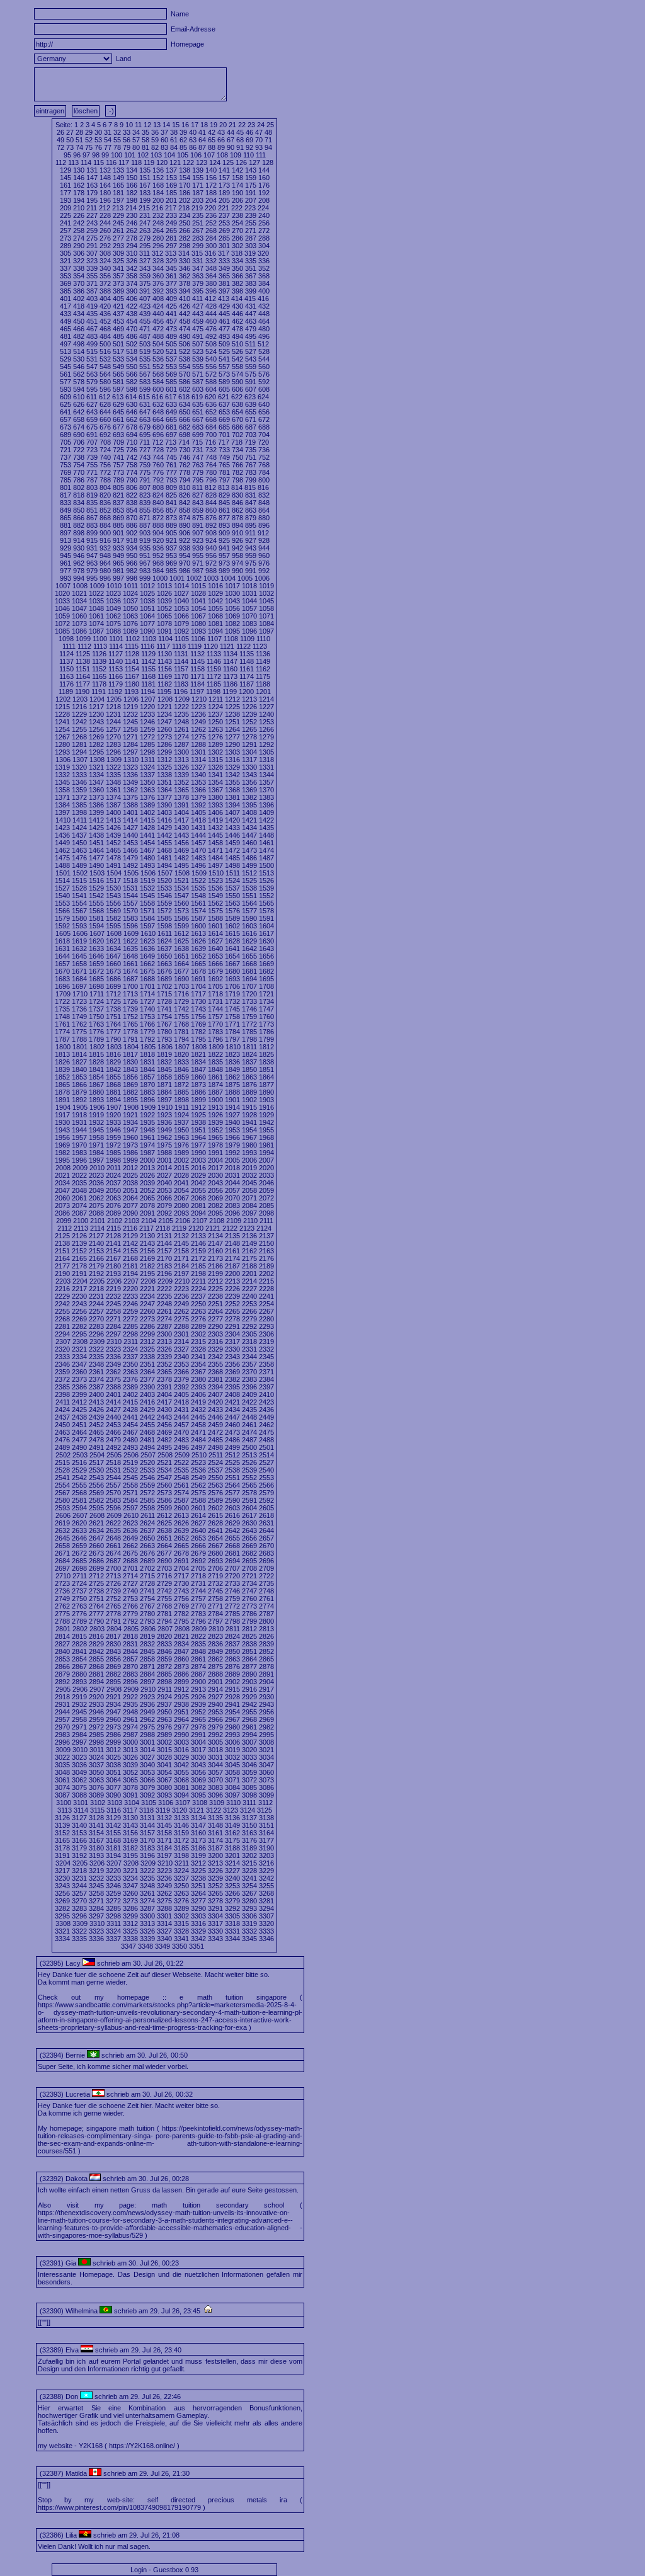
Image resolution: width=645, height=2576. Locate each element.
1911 (182, 1107)
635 (198, 404)
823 (145, 495)
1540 (62, 896)
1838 (266, 1062)
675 (92, 427)
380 (211, 283)
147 (92, 178)
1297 (130, 752)
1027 (181, 593)
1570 (130, 911)
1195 (164, 692)
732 (211, 450)
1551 (249, 896)
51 (79, 140)
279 (145, 238)
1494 (164, 865)
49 (60, 140)
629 (118, 404)
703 (251, 435)
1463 (79, 850)
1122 (243, 646)
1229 (79, 714)
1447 (249, 835)
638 (237, 404)
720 (263, 442)
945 (66, 556)
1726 (130, 1001)
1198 (213, 692)
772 (105, 472)
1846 (181, 1069)
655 (251, 412)
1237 (215, 714)
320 (263, 253)
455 (145, 321)
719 (250, 442)
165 (118, 185)
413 (224, 299)
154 (185, 178)
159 (251, 178)
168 (158, 185)
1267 (62, 737)
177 (66, 193)
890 (185, 525)
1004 (228, 578)
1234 (164, 714)
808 (158, 487)
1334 (96, 775)
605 (224, 389)
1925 (198, 1115)
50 (70, 140)
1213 (249, 699)
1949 (164, 1130)
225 (66, 215)
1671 (79, 971)
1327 (198, 767)
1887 (215, 1092)
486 (132, 336)
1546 (164, 896)
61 (174, 140)
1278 (249, 737)
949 (118, 556)
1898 (181, 1100)
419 (92, 306)
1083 (249, 624)
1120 (211, 646)
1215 (62, 707)
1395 (249, 805)
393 (171, 291)
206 (237, 200)
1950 (181, 1130)
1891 (62, 1100)
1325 (164, 767)
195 (92, 200)
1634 (113, 949)
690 (79, 435)
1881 (113, 1092)
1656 (266, 956)
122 (188, 162)
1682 (266, 971)
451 (92, 321)
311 (145, 253)
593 (66, 389)
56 (127, 140)
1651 (181, 956)
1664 (181, 964)
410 (185, 299)
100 (117, 155)
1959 (113, 1137)
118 (136, 162)
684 (211, 427)
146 (79, 178)
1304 (249, 752)
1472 (232, 850)
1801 (80, 1047)
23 (251, 125)
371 (92, 283)
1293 (62, 752)
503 (145, 344)
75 (89, 147)
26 (60, 132)
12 (147, 125)
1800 (63, 1047)
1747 (266, 1009)
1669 (266, 964)
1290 (232, 744)
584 (158, 382)
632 (158, 404)
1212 (232, 699)
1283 (113, 744)
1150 (66, 669)
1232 (130, 714)
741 (118, 457)
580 (105, 382)
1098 (66, 639)
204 (211, 200)
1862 (232, 1077)
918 (132, 540)
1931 (79, 1122)
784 (264, 472)
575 (251, 374)
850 (79, 510)
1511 (233, 873)
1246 (147, 722)
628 (105, 404)
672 (264, 419)
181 (118, 193)
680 (158, 427)
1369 (249, 790)
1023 (113, 593)
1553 (62, 903)
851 (92, 510)
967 (145, 563)
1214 (266, 699)
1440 (130, 835)
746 (185, 457)
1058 (266, 608)
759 (145, 465)
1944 (79, 1130)
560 (264, 367)
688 (264, 427)
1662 (147, 964)
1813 (62, 1054)
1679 (215, 971)
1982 (62, 1153)
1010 (114, 586)
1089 (130, 631)
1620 (96, 941)
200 (158, 200)
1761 (62, 1024)
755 (92, 465)
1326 (181, 767)
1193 (131, 692)
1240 (266, 714)
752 (264, 457)
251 (198, 223)
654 (237, 412)
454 (132, 321)
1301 (198, 752)
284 (211, 238)
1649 (147, 956)
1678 (198, 971)
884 (105, 525)
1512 (249, 873)
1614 (215, 933)
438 (132, 314)
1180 (132, 684)
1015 (198, 586)
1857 (147, 1077)
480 (264, 329)
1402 (147, 812)
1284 (130, 744)
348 (211, 268)
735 (251, 450)
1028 (198, 593)
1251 (232, 722)
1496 (198, 865)
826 (185, 495)
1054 (198, 608)
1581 (96, 918)
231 (145, 215)
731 (198, 450)
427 (198, 306)
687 (251, 427)
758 (132, 465)
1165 (99, 676)
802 (79, 487)
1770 (215, 1024)
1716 (181, 994)
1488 (62, 865)
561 (66, 374)
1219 (130, 707)
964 (105, 563)
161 (66, 185)
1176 (66, 684)
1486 (249, 858)
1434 (249, 828)
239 (251, 215)
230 (132, 215)
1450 (79, 843)
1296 (113, 752)
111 (261, 155)
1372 (79, 797)
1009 (97, 586)
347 (198, 268)
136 (158, 170)
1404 (181, 812)
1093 (198, 631)
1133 (214, 654)
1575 (215, 911)
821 (118, 495)
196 (105, 200)
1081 (215, 624)
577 (66, 382)
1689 (164, 979)
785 (66, 480)
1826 (62, 1062)
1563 (232, 903)
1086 (79, 631)
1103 (149, 639)
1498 (232, 865)
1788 (79, 1039)
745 (171, 457)
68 (240, 140)
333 (224, 261)
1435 (266, 828)
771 (92, 472)
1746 (249, 1009)
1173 (230, 676)
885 (118, 525)
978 (79, 571)
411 (197, 299)
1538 (249, 888)
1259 (147, 729)
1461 (266, 843)
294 (132, 246)
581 (118, 382)
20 (223, 125)
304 (264, 246)
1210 (199, 699)
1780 (164, 1032)
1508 (182, 873)
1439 (113, 835)
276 (105, 238)
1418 (198, 820)
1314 (198, 760)
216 (157, 208)
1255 (79, 729)
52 (89, 140)
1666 (215, 964)
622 (237, 397)
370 (79, 283)
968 (158, 563)
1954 (249, 1130)
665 (171, 419)
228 (105, 215)
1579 (62, 918)
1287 (181, 744)
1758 (232, 1017)
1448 (266, 835)
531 (92, 359)
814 (237, 487)
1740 (147, 1009)
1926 (215, 1115)
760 (158, 465)
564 (105, 374)
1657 (62, 964)
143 (251, 170)
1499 (249, 865)
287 (251, 238)
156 (211, 178)
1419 (215, 820)
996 (105, 578)
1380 (215, 797)
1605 (63, 933)
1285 (147, 744)
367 (251, 276)
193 (66, 200)
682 (185, 427)
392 (158, 291)
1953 (232, 1130)
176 (264, 185)
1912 (198, 1107)
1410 (63, 820)
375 (145, 283)
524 (211, 351)
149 (118, 178)
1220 (147, 707)
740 (105, 457)
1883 (147, 1092)
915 (92, 540)
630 (132, 404)
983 (145, 571)
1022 (96, 593)
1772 (249, 1024)
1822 (215, 1054)
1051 (147, 608)
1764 (113, 1024)
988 (211, 571)
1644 (62, 956)
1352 (181, 782)
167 (145, 185)
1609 (131, 933)
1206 (131, 699)
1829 (113, 1062)
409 (171, 299)
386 (79, 291)
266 (185, 231)
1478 (113, 858)
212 (105, 208)
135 (145, 170)
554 (185, 367)
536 (158, 359)
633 (171, 404)
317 (224, 253)
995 (92, 578)
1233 (147, 714)
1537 (232, 888)
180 (105, 193)
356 (105, 276)
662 (132, 419)
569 (171, 374)
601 (171, 389)
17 (195, 125)
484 (105, 336)
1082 (232, 624)
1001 (177, 578)
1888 (232, 1092)
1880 (96, 1092)
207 (251, 200)
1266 (266, 729)
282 (185, 238)
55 (117, 140)
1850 (249, 1069)
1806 (165, 1047)
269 (224, 231)
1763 (96, 1024)
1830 (130, 1062)
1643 (266, 949)
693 (118, 435)
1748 (62, 1017)
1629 (249, 941)
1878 (62, 1092)
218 (184, 208)
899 (92, 533)
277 (118, 238)
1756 (198, 1017)
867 (92, 518)
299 (198, 246)
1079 (181, 624)
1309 (114, 760)
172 (211, 185)
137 (171, 170)
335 (251, 261)
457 (171, 321)
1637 (164, 949)
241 (66, 223)
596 (105, 389)
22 (242, 125)
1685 (96, 979)
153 (171, 178)
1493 (147, 865)
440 (158, 314)
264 (158, 231)
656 (264, 412)
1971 (96, 1145)
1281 (79, 744)
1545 (147, 896)
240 (264, 215)
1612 (181, 933)
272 (264, 231)
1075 (113, 624)
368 (264, 276)
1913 (215, 1107)
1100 (100, 639)
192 (264, 193)
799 (251, 480)
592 (264, 382)
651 (198, 412)
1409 (266, 812)
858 (185, 510)
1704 (198, 986)
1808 (199, 1047)
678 (132, 427)
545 (66, 367)
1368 (232, 790)
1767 (164, 1024)
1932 (96, 1122)
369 (66, 283)
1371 (62, 797)
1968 (266, 1137)
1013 (164, 586)
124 (215, 162)
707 (92, 442)
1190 (82, 692)
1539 (266, 888)
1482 (181, 858)
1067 (198, 616)
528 (264, 351)
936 (158, 548)
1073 (79, 624)
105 (183, 155)
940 (211, 548)
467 (92, 329)
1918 (79, 1115)
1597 (147, 926)
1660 (113, 964)
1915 (249, 1107)
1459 (232, 843)
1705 (215, 986)
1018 (249, 586)
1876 (249, 1085)
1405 (198, 812)
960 (264, 556)
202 (185, 200)
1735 (62, 1009)
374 (132, 283)
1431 (198, 828)
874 (185, 518)
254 (237, 223)
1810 (233, 1047)
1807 (182, 1047)
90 (231, 147)
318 (237, 253)
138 (185, 170)
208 (264, 200)
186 (185, 193)
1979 (232, 1145)
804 (105, 487)
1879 (79, 1092)
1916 (266, 1107)
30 (98, 132)
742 (132, 457)
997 (118, 578)
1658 (79, 964)
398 (237, 291)
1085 (62, 631)
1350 (147, 782)
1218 (113, 707)
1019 (266, 586)
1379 (198, 797)
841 (171, 503)
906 (185, 533)
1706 (232, 986)
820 (105, 495)
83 (164, 147)
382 (237, 283)
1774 (62, 1032)
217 (171, 208)
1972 (113, 1145)
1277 (232, 737)
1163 (66, 676)
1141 (132, 661)
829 (224, 495)
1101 (116, 639)
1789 (96, 1039)
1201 (263, 692)
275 (92, 238)
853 (118, 510)
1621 (113, 941)
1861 (215, 1077)
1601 (215, 926)
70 (259, 140)
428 (211, 306)
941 (224, 548)
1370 (266, 790)
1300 (181, 752)
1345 (62, 782)
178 (79, 193)
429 (224, 306)
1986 (130, 1153)
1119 (195, 646)
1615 (232, 933)
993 (66, 578)
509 (224, 344)
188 (211, 193)
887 (145, 525)
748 (211, 457)
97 (86, 155)
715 (197, 442)
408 (158, 299)
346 (185, 268)
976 (264, 563)
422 (132, 306)
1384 (62, 805)
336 (264, 261)
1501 (63, 873)
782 (237, 472)
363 (198, 276)
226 (79, 215)
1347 (96, 782)
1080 (198, 624)
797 (224, 480)
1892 (79, 1100)
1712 (113, 994)
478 (237, 329)
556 (211, 367)
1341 (215, 775)
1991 (215, 1153)
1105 (182, 639)
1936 (164, 1122)
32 (117, 132)
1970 (79, 1145)
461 (224, 321)
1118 (179, 646)
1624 (164, 941)
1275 (198, 737)
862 (237, 510)
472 (158, 329)
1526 (266, 881)
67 (231, 140)
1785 (249, 1032)
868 (105, 518)
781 (224, 472)
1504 (114, 873)
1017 (232, 586)
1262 (198, 729)
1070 (249, 616)
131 (92, 170)
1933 (113, 1122)
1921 (130, 1115)
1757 (215, 1017)
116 (111, 162)
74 (79, 147)
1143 (165, 661)
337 (66, 268)
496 (264, 336)
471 (145, 329)
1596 (130, 926)
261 (118, 231)
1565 (266, 903)
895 (251, 525)
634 (185, 404)
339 (92, 268)
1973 (130, 1145)
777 (171, 472)
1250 (215, 722)
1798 (249, 1039)
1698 (96, 986)
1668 (249, 964)
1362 (130, 790)
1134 (230, 654)
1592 (62, 926)
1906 (97, 1107)
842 (185, 503)
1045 (266, 601)
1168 (148, 676)
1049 (113, 608)
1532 (147, 888)
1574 (198, 911)
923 (198, 540)
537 (171, 359)
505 (171, 344)
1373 (96, 797)
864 (264, 510)
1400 (113, 812)
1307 (80, 760)
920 (158, 540)
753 (66, 465)
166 (132, 185)
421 (118, 306)
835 (92, 503)
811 (197, 487)
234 (185, 215)
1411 (80, 820)
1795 (198, 1039)
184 (158, 193)
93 (259, 147)
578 (79, 382)
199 (145, 200)
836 (105, 503)
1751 (113, 1017)
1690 (181, 979)
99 (105, 155)
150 (132, 178)
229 (118, 215)
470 (132, 329)
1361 (113, 790)
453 (118, 321)
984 (158, 571)
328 (158, 261)
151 (145, 178)
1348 (113, 782)
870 (132, 518)
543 (251, 359)
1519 (147, 881)
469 (118, 329)
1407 (232, 812)
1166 (116, 676)
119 (149, 162)
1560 (181, 903)
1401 (130, 812)
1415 (147, 820)
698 (185, 435)
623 (250, 397)
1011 (131, 586)
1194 (148, 692)
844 (211, 503)
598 (132, 389)
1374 (113, 797)
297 (171, 246)
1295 (96, 752)
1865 (62, 1085)
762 (185, 465)
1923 (164, 1115)
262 (132, 231)
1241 (62, 722)
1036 (113, 601)
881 (66, 525)
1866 (79, 1085)
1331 (266, 767)
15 (176, 125)
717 (224, 442)
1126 (99, 654)
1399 (96, 812)
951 (145, 556)
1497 (215, 865)
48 (268, 132)
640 (264, 404)
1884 (164, 1092)
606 (237, 389)
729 (171, 450)
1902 (249, 1100)
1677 (181, 971)
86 (193, 147)
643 (92, 412)
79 (127, 147)
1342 (232, 775)
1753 (147, 1017)
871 (145, 518)
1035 (96, 601)
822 (132, 495)
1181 (148, 684)
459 (198, 321)
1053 (181, 608)
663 (145, 419)
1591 (266, 918)
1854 (96, 1077)
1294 (79, 752)
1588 (215, 918)
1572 (164, 911)
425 (171, 306)
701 (224, 435)
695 (145, 435)
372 (105, 283)
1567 (79, 911)
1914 (232, 1107)
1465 (113, 850)
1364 (164, 790)
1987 (147, 1153)
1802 (97, 1047)
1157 (181, 669)
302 (237, 246)
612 (105, 397)
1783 (215, 1032)
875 (198, 518)
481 (66, 336)
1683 (62, 979)
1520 (164, 881)
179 (92, 193)
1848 (215, 1069)
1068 (215, 616)
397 (224, 291)
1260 (164, 729)
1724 (96, 1001)
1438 (96, 835)
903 (145, 533)
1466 (130, 850)
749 (224, 457)
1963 (181, 1137)
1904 (63, 1107)
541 (224, 359)
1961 (147, 1137)
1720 (249, 994)
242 (79, 223)
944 (264, 548)
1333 (79, 775)
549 (118, 367)
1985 (113, 1153)
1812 (266, 1047)
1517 (113, 881)
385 (66, 291)
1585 (164, 918)
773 (118, 472)
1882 (130, 1092)
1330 (249, 767)
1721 (266, 994)
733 (224, 450)
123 (202, 162)
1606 (80, 933)
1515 (79, 881)
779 (198, 472)
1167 (132, 676)
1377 (164, 797)
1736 (79, 1009)
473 (171, 329)
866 (79, 518)
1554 (79, 903)
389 (118, 291)
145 (66, 178)
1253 (266, 722)
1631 (62, 949)
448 (264, 314)
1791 (130, 1039)
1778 (130, 1032)
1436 (62, 835)
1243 (96, 722)
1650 (164, 956)
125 (228, 162)
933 (118, 548)
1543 (113, 896)
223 (250, 208)
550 (132, 367)
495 (251, 336)
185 (171, 193)
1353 (198, 782)
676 (105, 427)
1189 (66, 692)
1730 (198, 1001)
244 (105, 223)
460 (211, 321)
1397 (62, 812)
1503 (97, 873)
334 (237, 261)
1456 (181, 843)
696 (158, 435)
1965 (215, 1137)
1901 (232, 1100)
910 (237, 533)
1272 (147, 737)
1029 (215, 593)
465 (66, 329)
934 (132, 548)
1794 (181, 1039)
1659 (96, 964)
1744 (215, 1009)
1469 (181, 850)
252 (211, 223)
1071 (266, 616)
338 (79, 268)
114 (86, 162)
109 (236, 155)
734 (237, 450)
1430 (181, 828)
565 (118, 374)
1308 (97, 760)
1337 (147, 775)
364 (211, 276)
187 (198, 193)
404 (105, 299)
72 (60, 147)
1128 (132, 654)
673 (66, 427)
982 (132, 571)
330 (185, 261)
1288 (198, 744)
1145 (197, 661)
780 (211, 472)
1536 (215, 888)
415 (250, 299)
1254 (62, 729)
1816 (113, 1054)
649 (171, 412)
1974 (147, 1145)
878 (237, 518)
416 (263, 299)
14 (166, 125)
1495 (181, 865)
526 (237, 351)
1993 (249, 1153)
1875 (232, 1085)
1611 (165, 933)
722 (79, 450)
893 (224, 525)
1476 (79, 858)
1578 (266, 911)
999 (145, 578)
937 (171, 548)
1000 (160, 578)
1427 (130, 828)
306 (79, 253)
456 (158, 321)
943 (251, 548)
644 (105, 412)
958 (237, 556)
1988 (164, 1153)
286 (237, 238)
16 (185, 125)
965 (118, 563)
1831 (147, 1062)
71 (268, 140)
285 (224, 238)
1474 (266, 850)
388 (105, 291)
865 (66, 518)
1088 (113, 631)
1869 (130, 1085)
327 (145, 261)
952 (158, 556)
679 (145, 427)
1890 (266, 1092)
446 (237, 314)
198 (132, 200)
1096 (249, 631)
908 (211, 533)
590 (237, 382)
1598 (164, 926)
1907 (114, 1107)
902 (132, 533)
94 (268, 147)
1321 (96, 767)
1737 (96, 1009)
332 (211, 261)
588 (211, 382)
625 (66, 404)
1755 (181, 1017)
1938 (198, 1122)
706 (79, 442)
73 (70, 147)
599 (145, 389)
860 (211, 510)
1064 (147, 616)
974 (237, 563)
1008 (80, 586)
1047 (79, 608)
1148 (247, 661)
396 (211, 291)
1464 (96, 850)
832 (264, 495)
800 (264, 480)
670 (237, 419)
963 (92, 563)
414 (237, 299)
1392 (198, 805)
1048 (96, 608)
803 (92, 487)
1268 (79, 737)
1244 (113, 722)
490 (185, 336)
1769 (198, 1024)
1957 (79, 1137)
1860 (198, 1077)
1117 (163, 646)
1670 (62, 971)
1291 (249, 744)
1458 (215, 843)
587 (198, 382)
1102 (133, 639)
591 (251, 382)
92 (249, 147)
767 (251, 465)
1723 (79, 1001)
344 (158, 268)
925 (224, 540)
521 (171, 351)
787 (92, 480)
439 (145, 314)
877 (224, 518)
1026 (164, 593)
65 (212, 140)
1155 (148, 669)
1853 (79, 1077)
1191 (99, 692)
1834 (198, 1062)
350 (237, 268)
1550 (232, 896)
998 (132, 578)
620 (210, 397)
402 (79, 299)
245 (118, 223)
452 (105, 321)
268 (211, 231)
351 (251, 268)
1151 (83, 669)
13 (157, 125)
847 (251, 503)
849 (66, 510)
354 (79, 276)
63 (193, 140)
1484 (215, 858)
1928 (249, 1115)
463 (251, 321)
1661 (130, 964)
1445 (215, 835)
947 (92, 556)
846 (237, 503)
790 (132, 480)
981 (118, 571)
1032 (266, 593)
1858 (164, 1077)
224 (263, 208)
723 (92, 450)
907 (198, 533)
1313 (181, 760)
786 (79, 480)
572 (211, 374)
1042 (215, 601)
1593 (79, 926)
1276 (215, 737)
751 (251, 457)
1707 (249, 986)
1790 (113, 1039)
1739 (130, 1009)
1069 (232, 616)
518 (132, 351)
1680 (232, 971)
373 (118, 283)
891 (198, 525)
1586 (181, 918)
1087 (96, 631)
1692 (215, 979)
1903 (266, 1100)
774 (132, 472)
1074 (96, 624)
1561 (198, 903)
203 (198, 200)
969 (171, 563)
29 (89, 132)
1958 (96, 1137)
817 (66, 495)
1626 (198, 941)
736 (264, 450)
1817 (130, 1054)
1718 (215, 994)
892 (211, 525)
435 (92, 314)
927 (251, 540)
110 (248, 155)
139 (198, 170)
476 (211, 329)
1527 (62, 888)
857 (171, 510)
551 (145, 367)
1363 (147, 790)
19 (214, 125)
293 (118, 246)
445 (224, 314)
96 (77, 155)
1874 (215, 1085)
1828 (96, 1062)
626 (79, 404)
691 (92, 435)
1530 (113, 888)
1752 (130, 1017)
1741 (164, 1009)
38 (174, 132)
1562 (215, 903)
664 (158, 419)
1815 (96, 1054)
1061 (96, 616)
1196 (180, 692)
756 (105, 465)
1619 (79, 941)
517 (118, 351)
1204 (97, 699)
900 (105, 533)
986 (185, 571)
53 (98, 140)
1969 (62, 1145)
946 (79, 556)
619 (197, 397)
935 (145, 548)
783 (251, 472)
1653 (215, 956)
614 (131, 397)
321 (66, 261)
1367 (215, 790)
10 (129, 125)
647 (145, 412)
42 (212, 132)
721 (66, 450)
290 (79, 246)
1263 (215, 729)
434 (79, 314)
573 (224, 374)
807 (145, 487)
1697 (79, 986)
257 (66, 231)
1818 (147, 1054)
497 (66, 344)
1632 (79, 949)
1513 (266, 873)
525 (224, 351)
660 (105, 419)
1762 (79, 1024)
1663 (164, 964)
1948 (147, 1130)
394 (185, 291)
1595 (113, 926)
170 (185, 185)
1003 (211, 578)
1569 (113, 911)
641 (66, 412)
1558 (147, 903)
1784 (232, 1032)
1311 (148, 760)
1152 (99, 669)
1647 (113, 956)
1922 (147, 1115)
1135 (247, 654)
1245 (130, 722)
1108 (231, 639)
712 (157, 442)
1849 (232, 1069)
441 (171, 314)
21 (232, 125)
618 (184, 397)
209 (66, 208)
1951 (198, 1130)
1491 (113, 865)
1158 (197, 669)
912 (263, 533)
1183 (181, 684)
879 (251, 518)
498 (79, 344)
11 (138, 125)
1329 (232, 767)
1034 (79, 601)
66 (221, 140)
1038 (147, 601)
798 (237, 480)
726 (132, 450)
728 (158, 450)
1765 (130, 1024)
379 (198, 283)
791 (145, 480)
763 (198, 465)
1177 (83, 684)
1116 (147, 646)
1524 (232, 881)
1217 (96, 707)
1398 (79, 812)
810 (185, 487)
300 (211, 246)
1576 (232, 911)
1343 (249, 775)
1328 (215, 767)
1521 (181, 881)
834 (79, 503)
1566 (62, 911)
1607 (97, 933)
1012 (147, 586)
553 (171, 367)
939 (198, 548)
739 (92, 457)
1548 (198, 896)
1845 (164, 1069)
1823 (232, 1054)
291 (92, 246)
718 (237, 442)
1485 (232, 858)
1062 (113, 616)
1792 (147, 1039)
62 (183, 140)
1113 (100, 646)
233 (171, 215)
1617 (266, 933)
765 (224, 465)
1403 (164, 812)
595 (92, 389)
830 (237, 495)
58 (146, 140)
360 (158, 276)
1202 (63, 699)
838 (132, 503)
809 (171, 487)
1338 (164, 775)
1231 (113, 714)
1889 (249, 1092)
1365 (181, 790)
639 (251, 404)
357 (118, 276)
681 (171, 427)
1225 (232, 707)
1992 (232, 1153)
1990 (198, 1153)
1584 (147, 918)
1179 (116, 684)
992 (264, 571)
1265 (249, 729)
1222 (181, 707)
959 (251, 556)
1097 (266, 631)
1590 (249, 918)
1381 (232, 797)
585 (171, 382)
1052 (164, 608)
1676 (164, 971)
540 (211, 359)
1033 (62, 601)
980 (105, 571)
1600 (198, 926)
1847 (198, 1069)
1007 (63, 586)
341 (118, 268)
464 (264, 321)
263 (145, 231)
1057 (249, 608)
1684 (79, 979)
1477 (96, 858)
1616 (249, 933)
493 (224, 336)
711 (145, 442)
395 (198, 291)
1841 (96, 1069)
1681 (249, 971)
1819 (164, 1054)
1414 (130, 820)
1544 (130, 896)
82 (155, 147)
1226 (249, 707)
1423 (62, 828)
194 (79, 200)
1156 (165, 669)
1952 (215, 1130)
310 (132, 253)
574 (237, 374)
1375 (130, 797)
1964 (198, 1137)
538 (185, 359)
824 (158, 495)
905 (171, 533)
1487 (266, 858)
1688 (147, 979)
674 (79, 427)
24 (261, 125)
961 (66, 563)
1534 (181, 888)
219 (197, 208)
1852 (62, 1077)
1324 (147, 767)
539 (198, 359)
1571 (147, 911)
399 (251, 291)
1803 (114, 1047)
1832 (164, 1062)
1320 (79, 767)
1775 (79, 1032)
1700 (130, 986)
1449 (62, 843)
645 (118, 412)
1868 (113, 1085)
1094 (215, 631)
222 (237, 208)
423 (145, 306)
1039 (164, 601)
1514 (62, 881)
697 (171, 435)
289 (66, 246)
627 (92, 404)
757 (118, 465)
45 (240, 132)
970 (185, 563)
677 (118, 427)
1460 (249, 843)
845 (224, 503)
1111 (69, 646)
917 (118, 540)
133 (118, 170)
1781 (181, 1032)
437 (118, 314)
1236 (198, 714)
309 (118, 253)
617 (171, 397)
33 (127, 132)
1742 (181, 1009)
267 (198, 231)
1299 (164, 752)
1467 (147, 850)
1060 (79, 616)
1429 (164, 828)
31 (108, 132)
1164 (83, 676)
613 (118, 397)
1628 (232, 941)
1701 (147, 986)
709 (118, 442)
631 (145, 404)
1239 (249, 714)
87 (202, 147)
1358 (62, 790)
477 (224, 329)
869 (118, 518)
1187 (247, 684)
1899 (198, 1100)
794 (185, 480)
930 (79, 548)
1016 (215, 586)
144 (264, 170)
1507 (165, 873)
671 (251, 419)
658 (79, 419)
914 (79, 540)
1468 (164, 850)
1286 (164, 744)
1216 (79, 707)
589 (224, 382)
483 (92, 336)
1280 (62, 744)
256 (264, 223)
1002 (194, 578)
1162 (263, 669)
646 (132, 412)
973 (224, 563)
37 (164, 132)
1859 (181, 1077)
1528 (79, 888)
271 (251, 231)
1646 (96, 956)
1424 (79, 828)
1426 (113, 828)
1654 (232, 956)
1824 (249, 1054)
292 (105, 246)
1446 (232, 835)
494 (237, 336)
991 (251, 571)
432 (264, 306)
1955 (266, 1130)
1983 (79, 1153)
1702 (164, 986)
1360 (96, 790)
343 (145, 268)
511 (250, 344)
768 (264, 465)
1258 (130, 729)
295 (145, 246)
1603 (249, 926)
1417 (181, 820)
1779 (147, 1032)
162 (79, 185)
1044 (249, 601)
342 (132, 268)
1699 (113, 986)
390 (132, 291)
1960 (130, 1137)
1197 (197, 692)
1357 (266, 782)
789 (118, 480)
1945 (96, 1130)
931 (92, 548)
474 (185, 329)
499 (92, 344)
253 (224, 223)
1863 (249, 1077)
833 (66, 503)
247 (145, 223)
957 (224, 556)
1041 (198, 601)
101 (130, 155)
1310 (131, 760)
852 (105, 510)
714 (184, 442)
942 (237, 548)
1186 (230, 684)
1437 (79, 835)
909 (224, 533)
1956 (62, 1137)
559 (251, 367)
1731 (215, 1001)
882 (79, 525)
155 (198, 178)
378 (185, 283)
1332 (62, 775)
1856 (130, 1077)
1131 (181, 654)
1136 (263, 654)
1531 (130, 888)
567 (145, 374)
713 (171, 442)
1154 (132, 669)
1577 (249, 911)
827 (198, 495)
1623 (147, 941)
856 (158, 510)
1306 (63, 760)
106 (196, 155)
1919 (96, 1115)
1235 (181, 714)
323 (92, 261)
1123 (260, 646)
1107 (214, 639)
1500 (266, 865)
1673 (113, 971)
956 (211, 556)
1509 (199, 873)
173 (224, 185)
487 (145, 336)
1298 (147, 752)
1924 (181, 1115)
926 (237, 540)
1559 (164, 903)
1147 (230, 661)
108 (222, 155)
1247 (164, 722)
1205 (114, 699)
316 (210, 253)
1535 (198, 888)
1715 (164, 994)
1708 (266, 986)
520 (158, 351)
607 (251, 389)
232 (158, 215)
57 (136, 140)
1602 (232, 926)
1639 (198, 949)
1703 (181, 986)
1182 (165, 684)
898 (79, 533)
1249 (198, 722)
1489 (79, 865)
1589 (232, 918)
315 (197, 253)
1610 (148, 933)
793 (171, 480)
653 (224, 412)
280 (158, 238)
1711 (97, 994)
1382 (249, 797)
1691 (198, 979)
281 (171, 238)
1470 (198, 850)
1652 (198, 956)
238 (237, 215)
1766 (147, 1024)
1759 (249, 1017)
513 (66, 351)
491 (198, 336)
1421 (249, 820)
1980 (249, 1145)
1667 (232, 964)
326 (132, 261)
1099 (83, 639)
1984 (96, 1153)
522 (185, 351)
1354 (215, 782)
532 (105, 359)
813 (224, 487)
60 (164, 140)
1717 (198, 994)
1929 (266, 1115)
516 (105, 351)
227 (92, 215)
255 (251, 223)
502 (132, 344)
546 (79, 367)
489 (171, 336)
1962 (164, 1137)
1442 (164, 835)
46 (249, 132)
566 (132, 374)
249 (171, 223)
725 (118, 450)
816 (263, 487)
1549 (215, 896)
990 (237, 571)
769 (66, 472)
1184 (197, 684)
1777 (113, 1032)
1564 (249, 903)
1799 (266, 1039)
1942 (266, 1122)
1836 (232, 1062)
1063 (130, 616)
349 (224, 268)
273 (66, 238)
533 (118, 359)
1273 (164, 737)
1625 (181, 941)
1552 (266, 896)
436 (105, 314)
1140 (116, 661)
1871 (164, 1085)
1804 (131, 1047)
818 (79, 495)
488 (158, 336)
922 (185, 540)
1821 (198, 1054)
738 (79, 457)
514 (79, 351)
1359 (79, 790)
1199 (230, 692)
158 (237, 178)
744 (158, 457)
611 (92, 397)
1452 (113, 843)
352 (264, 268)
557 (224, 367)
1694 (249, 979)
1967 (249, 1137)
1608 (114, 933)
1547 (181, 896)
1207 (148, 699)
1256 (96, 729)
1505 (131, 873)
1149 (263, 661)
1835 (215, 1062)
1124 (66, 654)
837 (118, 503)
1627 (215, 941)
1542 (96, 896)
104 (169, 155)
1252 (249, 722)
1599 (181, 926)
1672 (96, 971)
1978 (215, 1145)
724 (105, 450)
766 (237, 465)
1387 (113, 805)
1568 (96, 911)
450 (79, 321)
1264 (232, 729)
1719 (232, 994)
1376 (147, 797)
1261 (181, 729)
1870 (147, 1085)
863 (251, 510)
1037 (130, 601)
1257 (113, 729)
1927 (232, 1115)
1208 (165, 699)
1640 (215, 949)
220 (210, 208)
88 (212, 147)
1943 (62, 1130)
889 (171, 525)
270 (237, 231)
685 (224, 427)
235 (198, 215)
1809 (216, 1047)
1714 (147, 994)
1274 (181, 737)
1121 (227, 646)
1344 (266, 775)
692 (105, 435)
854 (132, 510)
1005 (245, 578)
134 (132, 170)
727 (145, 450)
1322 (113, 767)
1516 (96, 881)
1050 (130, 608)
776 (158, 472)
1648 (130, 956)
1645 (79, 956)
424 (158, 306)
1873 (198, 1085)
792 (158, 480)
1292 (266, 744)
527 (251, 351)
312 (157, 253)
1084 (266, 624)
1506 (148, 873)
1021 (79, 593)
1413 (113, 820)
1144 (181, 661)
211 (92, 208)
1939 (215, 1122)
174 (237, 185)
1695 (266, 979)
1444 (198, 835)
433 (66, 314)
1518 (130, 881)
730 (185, 450)
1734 (266, 1001)
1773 (266, 1024)
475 (198, 329)
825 (171, 495)
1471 (215, 850)
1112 (84, 646)
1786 (266, 1032)
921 (171, 540)
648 (158, 412)
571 (198, 374)
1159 (214, 669)
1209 (182, 699)
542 (237, 359)
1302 (215, 752)
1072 (62, 624)
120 (162, 162)
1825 (266, 1054)
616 (157, 397)
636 (211, 404)
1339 (181, 775)
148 (105, 178)
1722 (62, 1001)
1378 (181, 797)
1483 (198, 858)
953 (171, 556)
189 (224, 193)
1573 (181, 911)
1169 (165, 676)
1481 (164, 858)
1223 (198, 707)
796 (211, 480)
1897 (164, 1100)
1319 (62, 767)
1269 (96, 737)
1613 (198, 933)
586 (185, 382)
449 (66, 321)
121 (175, 162)
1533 (164, 888)
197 (118, 200)
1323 (130, 767)
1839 (62, 1069)
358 (132, 276)
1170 (181, 676)
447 (251, 314)
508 (211, 344)
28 (79, 132)
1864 (266, 1077)
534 (132, 359)
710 (132, 442)
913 (66, 540)
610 (79, 397)
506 (185, 344)
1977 (198, 1145)
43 (221, 132)
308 (105, 253)
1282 (96, 744)
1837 (249, 1062)
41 (202, 132)
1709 (63, 994)
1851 (266, 1069)
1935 (147, 1122)
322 (79, 261)
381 (224, 283)
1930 (62, 1122)
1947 (130, 1130)
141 (224, 170)
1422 (266, 820)
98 (96, 155)
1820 (181, 1054)
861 (224, 510)
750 (237, 457)
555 (198, 367)
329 (171, 261)
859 (198, 510)
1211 (216, 699)
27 (70, 132)
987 (198, 571)
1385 (79, 805)
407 (145, 299)
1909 (148, 1107)
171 (198, 185)
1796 (215, 1039)
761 (171, 465)
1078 (164, 624)
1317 (249, 760)
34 (136, 132)
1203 (80, 699)
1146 (214, 661)
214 (131, 208)
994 (79, 578)
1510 (216, 873)
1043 (232, 601)
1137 (66, 661)
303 (251, 246)
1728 (164, 1001)
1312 (164, 760)
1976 (181, 1145)
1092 (181, 631)
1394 (232, 805)
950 (132, 556)
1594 (96, 926)
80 (136, 147)
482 (79, 336)
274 (79, 238)
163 (92, 185)
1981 (266, 1145)
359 (145, 276)
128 (268, 162)
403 (92, 299)
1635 (130, 949)
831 (251, 495)
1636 (147, 949)
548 (105, 367)
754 (79, 465)
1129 (148, 654)
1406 (215, 812)
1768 (181, 1024)
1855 (113, 1077)
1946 (113, 1130)
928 (264, 540)
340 (105, 268)
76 (98, 147)
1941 (249, 1122)
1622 (130, 941)
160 (264, 178)
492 (211, 336)
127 (254, 162)
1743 (198, 1009)
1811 (250, 1047)
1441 (147, 835)
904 (158, 533)
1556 (113, 903)
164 (105, 185)
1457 (198, 843)
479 (251, 329)
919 (145, 540)
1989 (181, 1153)
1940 (232, 1122)
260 (105, 231)
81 (146, 147)
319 (250, 253)
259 (92, 231)
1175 (263, 676)
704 (264, 435)
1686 (113, 979)
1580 (79, 918)
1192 (115, 692)
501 (118, 344)
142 (237, 170)
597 (118, 389)
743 (145, 457)
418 (79, 306)
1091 (164, 631)
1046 (62, 608)
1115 (132, 646)
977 (66, 571)
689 (66, 435)
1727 (147, 1001)
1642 (249, 949)
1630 (266, 941)
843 (198, 503)
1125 (83, 654)
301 (224, 246)
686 (237, 427)
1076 (130, 624)
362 (185, 276)
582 (132, 382)
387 (92, 291)
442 (185, 314)
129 (66, 170)
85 (183, 147)
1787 (62, 1039)
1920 (113, 1115)
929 (66, 548)
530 (79, 359)
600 (158, 389)
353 (66, 276)
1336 (130, 775)
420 (105, 306)
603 (198, 389)
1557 (130, 903)
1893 (96, 1100)
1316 (232, 760)
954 (185, 556)
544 (264, 359)
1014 (181, 586)
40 (193, 132)
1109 (247, 639)
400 (264, 291)
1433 (232, 828)
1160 (230, 669)
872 (158, 518)
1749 (79, 1017)
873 (171, 518)
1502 (80, 873)
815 (250, 487)
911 (250, 533)
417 (66, 306)
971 (198, 563)
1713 (130, 994)
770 (79, 472)
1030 (232, 593)
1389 (147, 805)
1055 (215, 608)
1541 (79, 896)
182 (132, 193)
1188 (263, 684)
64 (202, 140)
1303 (232, 752)
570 (185, 374)
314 (184, 253)
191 (251, 193)
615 (144, 397)
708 (105, 442)
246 (132, 223)
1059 (62, 616)
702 (237, 435)
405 (118, 299)
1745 (232, 1009)
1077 (147, 624)
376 (158, 283)
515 (92, 351)
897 (66, 533)
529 (66, 359)
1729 (181, 1001)
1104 (165, 639)
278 (132, 238)
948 (105, 556)
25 (270, 125)
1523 (215, 881)
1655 (249, 956)
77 (108, 147)
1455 (164, 843)
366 (237, 276)
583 (145, 382)
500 (105, 344)
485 (118, 336)
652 (211, 412)
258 (79, 231)
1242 (79, 722)
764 (211, 465)
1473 (249, 850)
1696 (62, 986)
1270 (113, 737)
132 (105, 170)
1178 (99, 684)
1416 (164, 820)
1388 (130, 805)
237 (224, 215)
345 (171, 268)
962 (79, 563)
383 (251, 283)
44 (231, 132)
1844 (147, 1069)
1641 (232, 949)
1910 (165, 1107)
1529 (96, 888)
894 (237, 525)
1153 (116, 669)
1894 (113, 1100)
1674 (130, 971)
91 (240, 147)
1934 (130, 1122)
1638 (181, 949)
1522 (198, 881)
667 (198, 419)
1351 (164, 782)
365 (224, 276)
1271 (130, 737)
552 (158, 367)
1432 (215, 828)
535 (145, 359)
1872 (181, 1085)
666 (185, 419)
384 (264, 283)
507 (198, 344)
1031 (249, 593)
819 (92, 495)
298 (185, 246)
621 (224, 397)
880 (264, 518)
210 (79, 208)
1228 (62, 714)
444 (211, 314)
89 (221, 147)
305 (66, 253)
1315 (215, 760)
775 (145, 472)
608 (264, 389)
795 (198, 480)
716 (210, 442)
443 (198, 314)
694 (132, 435)
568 (158, 374)
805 (118, 487)
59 (155, 140)
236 (211, 215)
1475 (62, 858)
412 (210, 299)
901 (118, 533)
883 (92, 525)
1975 (164, 1145)
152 (158, 178)
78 (117, 147)
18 (204, 125)
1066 (181, 616)
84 (174, 147)
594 (79, 389)
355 (92, 276)
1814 (79, 1054)
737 (66, 457)
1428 (147, 828)
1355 (232, 782)
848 (264, 503)
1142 (148, 661)
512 (263, 344)
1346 (79, 782)
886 (132, 525)
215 (144, 208)
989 (224, 571)
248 (158, 223)
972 (211, 563)
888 (158, 525)
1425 (96, 828)
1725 (113, 1001)
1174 (247, 676)
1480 (147, 858)
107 (209, 155)
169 (171, 185)
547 (92, 367)
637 (224, 404)
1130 (165, 654)
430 (237, 306)
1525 (249, 881)
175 (251, 185)
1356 (249, 782)
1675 (147, 971)
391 (145, 291)
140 (211, 170)
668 (211, 419)
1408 (249, 812)
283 (198, 238)
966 (132, 563)
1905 (80, 1107)
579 (92, 382)
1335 (113, 775)
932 (105, 548)
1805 (148, 1047)
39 (183, 132)
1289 (215, 744)
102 (143, 155)
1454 (147, 843)
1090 (147, 631)
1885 (181, 1092)
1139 (99, 661)
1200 (246, 692)
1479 (130, 858)
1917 (62, 1115)
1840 (79, 1069)
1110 (263, 639)
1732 (232, 1001)
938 (185, 548)
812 (210, 487)
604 (211, 389)
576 (264, 374)
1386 (96, 805)
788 (105, 480)
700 (211, 435)
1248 (181, 722)
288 (264, 238)
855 (145, 510)
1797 (232, 1039)
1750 (96, 1017)
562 (79, 374)
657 (66, 419)
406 (132, 299)
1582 (113, 918)
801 (66, 487)
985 (171, 571)
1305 (266, 752)
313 (171, 253)
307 (92, 253)
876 (211, 518)
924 (211, 540)
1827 (79, 1062)
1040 (181, 601)
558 (237, 367)
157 (224, 178)
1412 (96, 820)
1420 (232, 820)
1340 (198, 775)
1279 (266, 737)
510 (237, 344)
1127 (116, 654)
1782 (198, 1032)
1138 (83, 661)
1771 (232, 1024)
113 (73, 162)
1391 (181, 805)
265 (171, 231)
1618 (62, 941)
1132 (197, 654)
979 (92, 571)
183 (145, 193)
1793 (164, 1039)
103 (156, 155)
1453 (130, 843)
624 (263, 397)
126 (241, 162)
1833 (181, 1062)
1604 (266, 926)
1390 (164, 805)
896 (264, 525)
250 (185, 223)
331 (198, 261)
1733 (249, 1001)
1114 (116, 646)
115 (99, 162)
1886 (198, 1092)
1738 (113, 1009)
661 (118, 419)
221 (224, 208)
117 (124, 162)
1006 (262, 578)
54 (108, 140)
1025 (147, 593)
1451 (96, 843)
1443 (181, 835)
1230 (96, 714)
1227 (266, 707)
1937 (181, 1122)
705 (66, 442)
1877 (266, 1085)
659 (92, 419)
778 (185, 472)
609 (66, 397)
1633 (96, 949)
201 (171, 200)
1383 (266, 797)
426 (185, 306)
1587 (198, 918)
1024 (130, 593)
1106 (198, 639)
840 (158, 503)
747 (198, 457)
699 (198, 435)
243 (92, 223)
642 (79, 412)
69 (249, 140)
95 (67, 155)
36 (155, 132)
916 (105, 540)
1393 (215, 805)
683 (198, 427)
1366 (198, 790)
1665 (198, 964)
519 (145, 351)
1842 (113, 1069)
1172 (214, 676)
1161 (247, 669)
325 (118, 261)
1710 (80, 994)
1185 (214, 684)
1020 (62, 593)
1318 (266, 760)
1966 (232, 1137)
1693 (232, 979)
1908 (131, 1107)
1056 (232, 608)
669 (224, 419)
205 (224, 200)
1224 (215, 707)
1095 (232, 631)
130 (79, 170)
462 (237, 321)
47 (259, 132)
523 (198, 351)
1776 (96, 1032)
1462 (62, 850)
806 (132, 487)
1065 (164, 616)
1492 (130, 865)
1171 (197, 676)
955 (198, 556)
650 (185, 412)
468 (105, 329)
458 (185, 321)
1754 (164, 1017)
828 (211, 495)
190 (237, 193)
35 (146, 132)
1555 (96, 903)
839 (145, 503)
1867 (96, 1085)
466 (79, 329)
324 (105, 261)
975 (251, 563)
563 (92, 374)
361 (171, 276)
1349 (130, 782)
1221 (164, 707)
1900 (215, 1100)
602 (185, 389)
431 (251, 306)
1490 (96, 865)
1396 (266, 805)
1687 (130, 979)
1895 (130, 1100)
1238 (232, 714)
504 (158, 344)
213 (118, 208)
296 (158, 246)
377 (171, 283)
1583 (130, 918)
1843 (130, 1069)
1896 (147, 1100)
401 (66, 299)
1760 (266, 1017)
